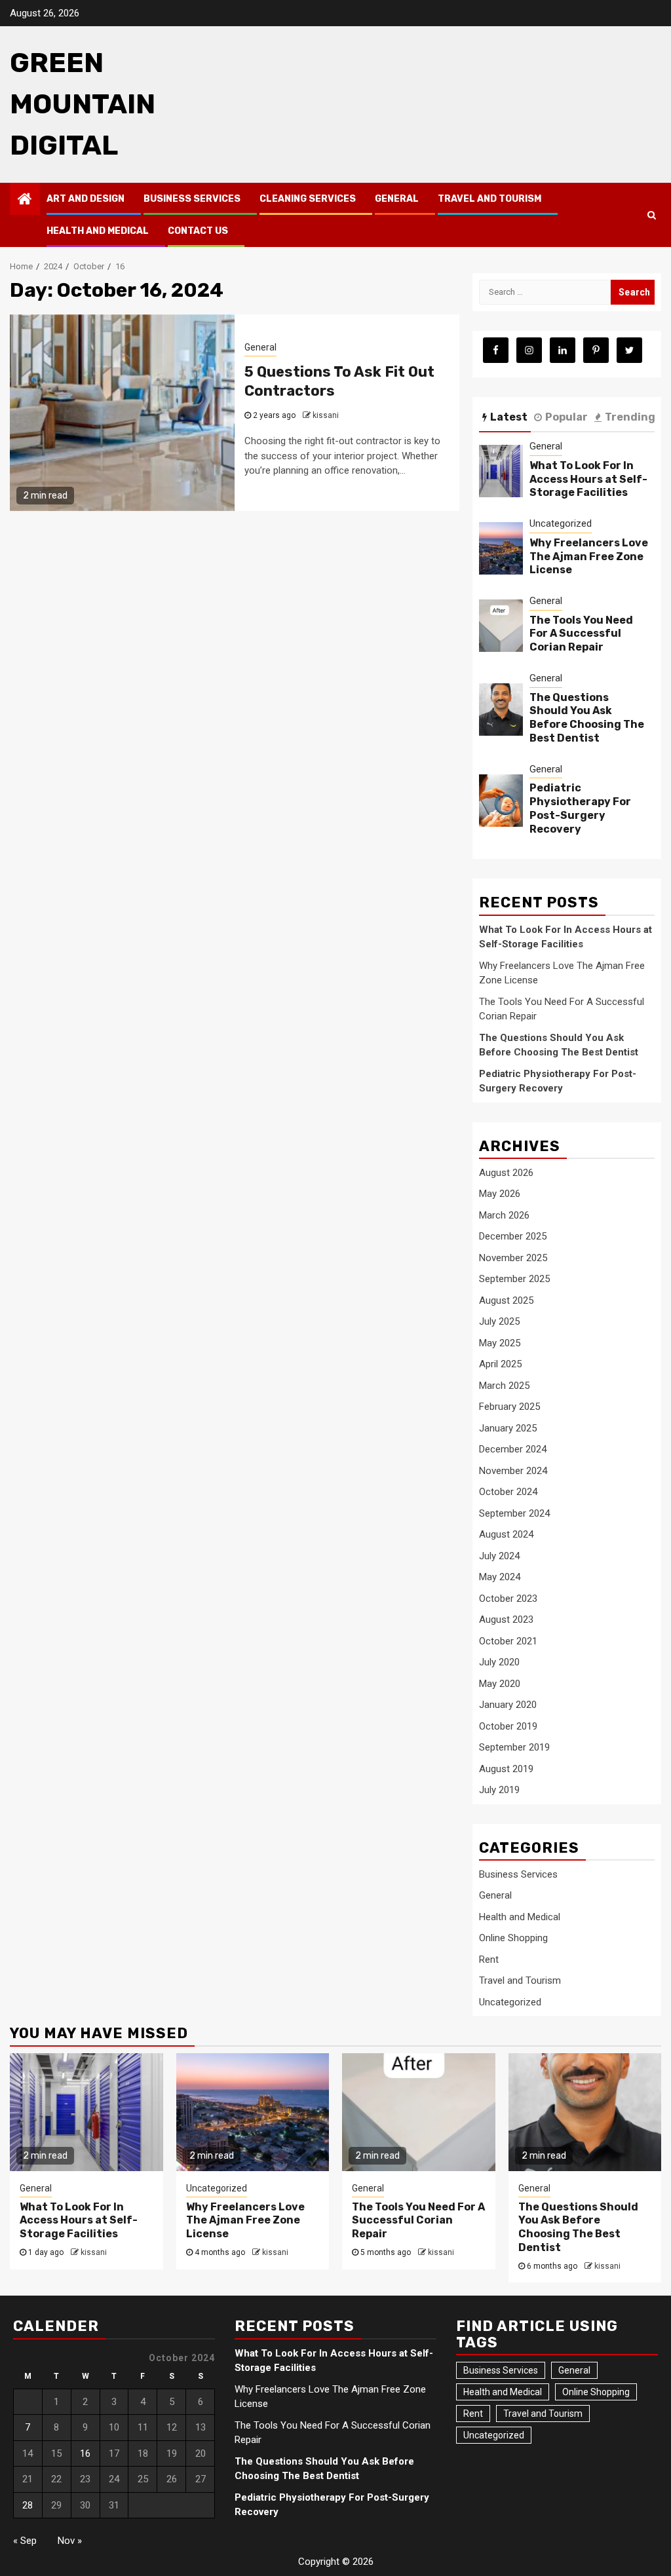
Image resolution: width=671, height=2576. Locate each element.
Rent (489, 1960)
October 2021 (508, 1641)
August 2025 (506, 1300)
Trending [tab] (630, 417)
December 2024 (513, 1449)
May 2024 (500, 1577)
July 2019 (499, 1790)
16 (85, 2453)
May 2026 (500, 1194)
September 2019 (514, 1747)
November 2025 (513, 1258)
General (397, 199)
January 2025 (508, 1428)
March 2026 (504, 1215)
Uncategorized (561, 523)
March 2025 (504, 1386)
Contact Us (198, 231)
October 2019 (508, 1726)
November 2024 (513, 1471)
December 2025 (513, 1236)
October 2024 (508, 1492)
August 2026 (506, 1173)
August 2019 (506, 1769)
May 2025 (500, 1343)
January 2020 (508, 1705)
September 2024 (514, 1513)
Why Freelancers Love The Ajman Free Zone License (589, 557)
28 (28, 2505)
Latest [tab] (509, 417)
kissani (326, 415)
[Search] (652, 215)
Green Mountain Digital (83, 104)
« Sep (25, 2541)
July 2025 (499, 1321)
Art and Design (86, 199)
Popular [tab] (566, 417)
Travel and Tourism (489, 199)
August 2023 (506, 1619)
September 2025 (514, 1279)
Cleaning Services (308, 199)
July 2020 (499, 1662)
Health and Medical (98, 231)
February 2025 (509, 1407)
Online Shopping (513, 1938)
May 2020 (500, 1684)
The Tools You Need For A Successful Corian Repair (581, 634)
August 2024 (506, 1534)
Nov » (70, 2541)
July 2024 (499, 1556)
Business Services (192, 199)
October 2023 (508, 1599)
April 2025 (500, 1364)
